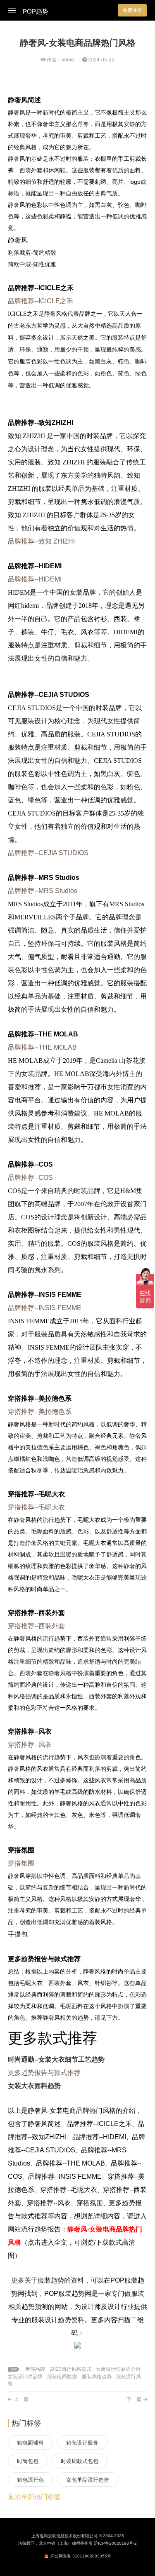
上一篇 (21, 2399)
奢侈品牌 (35, 2369)
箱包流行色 (30, 2480)
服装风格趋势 (97, 2377)
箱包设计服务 (82, 2443)
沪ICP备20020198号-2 (115, 2543)
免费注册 (132, 10)
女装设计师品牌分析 (118, 2369)
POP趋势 (36, 12)
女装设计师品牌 (25, 2377)
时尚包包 (28, 2461)
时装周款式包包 (80, 2461)
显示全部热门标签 (34, 2497)
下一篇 (134, 2399)
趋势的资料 (67, 2280)
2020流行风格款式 (71, 2369)
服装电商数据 (62, 2377)
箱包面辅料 (30, 2443)
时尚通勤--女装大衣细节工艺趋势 (56, 2059)
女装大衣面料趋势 (34, 2086)
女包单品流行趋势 (88, 2480)
